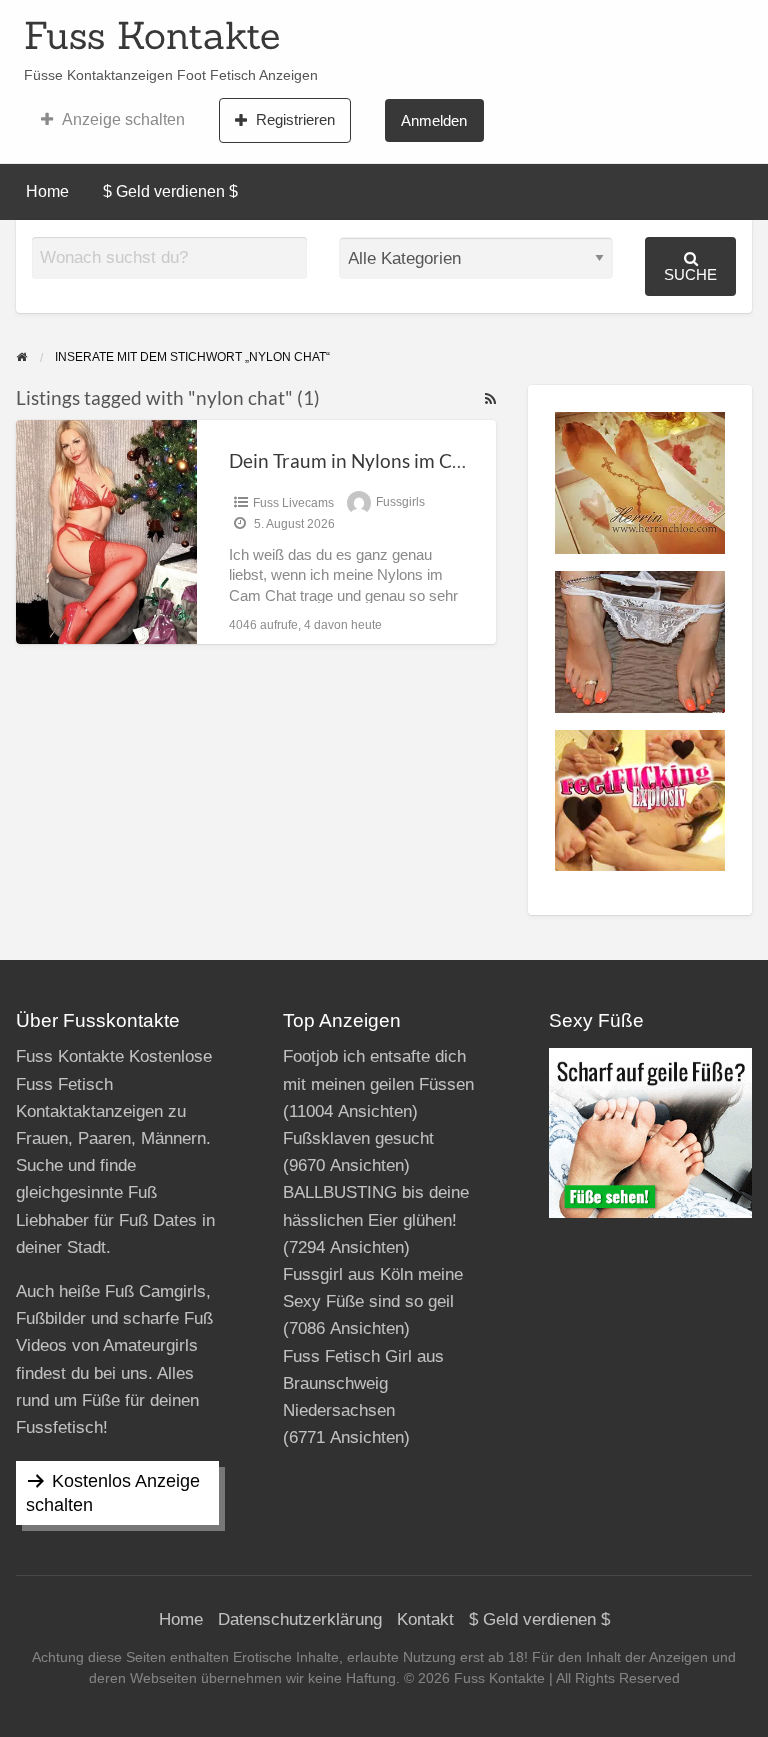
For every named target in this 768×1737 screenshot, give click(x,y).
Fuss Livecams (293, 503)
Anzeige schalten (123, 119)
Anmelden (434, 120)
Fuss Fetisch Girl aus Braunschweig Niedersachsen (363, 1383)
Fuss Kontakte (152, 35)
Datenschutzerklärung (300, 1619)
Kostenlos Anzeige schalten (113, 1493)
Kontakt (425, 1619)
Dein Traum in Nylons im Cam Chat (376, 460)
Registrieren (295, 119)
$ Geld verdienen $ (170, 191)
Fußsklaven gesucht (358, 1138)
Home (47, 191)
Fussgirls (400, 503)
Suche (690, 274)
